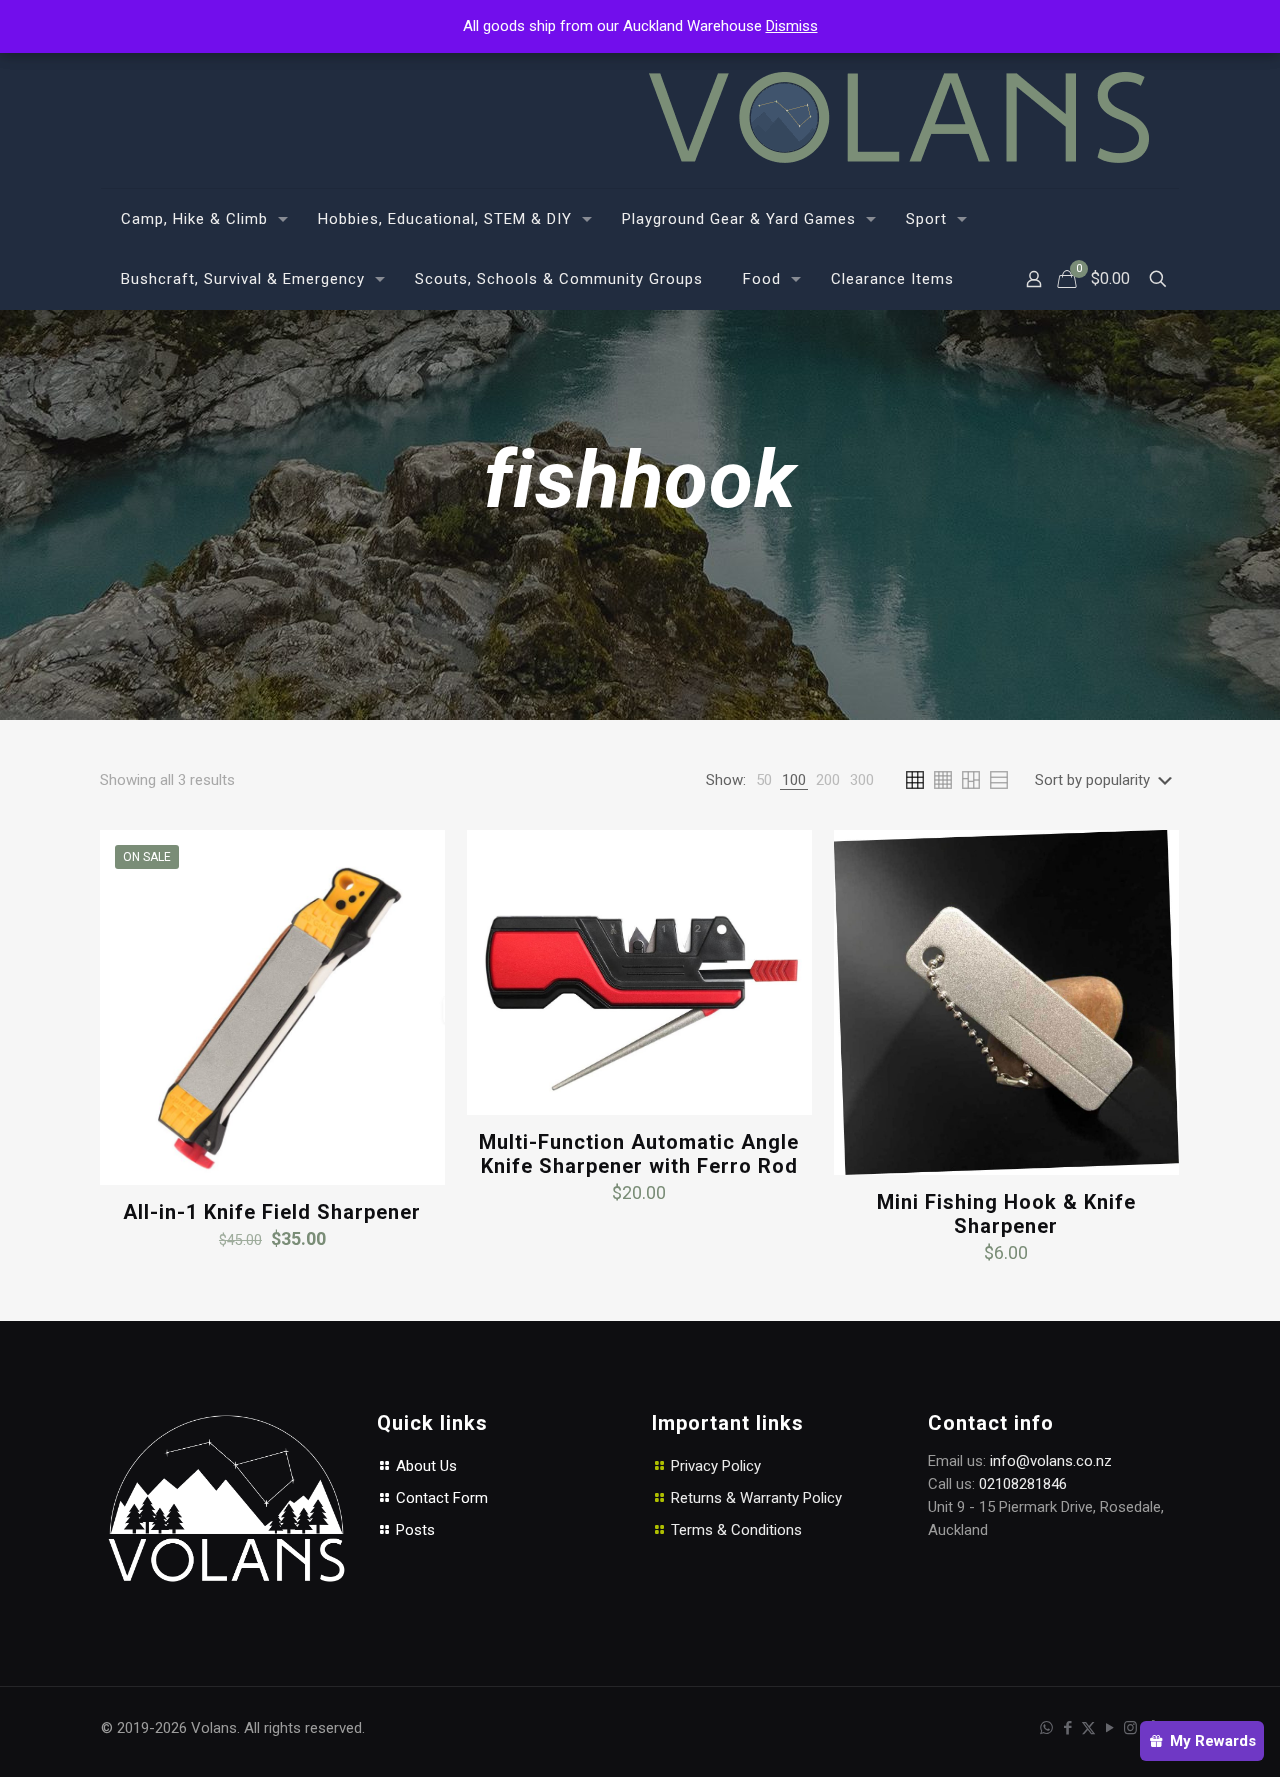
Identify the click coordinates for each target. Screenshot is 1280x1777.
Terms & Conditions (736, 1530)
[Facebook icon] (1067, 1728)
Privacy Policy (716, 1466)
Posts (413, 1530)
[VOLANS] (899, 117)
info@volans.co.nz (1051, 1461)
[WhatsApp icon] (1046, 1728)
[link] (764, 780)
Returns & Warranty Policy (756, 1498)
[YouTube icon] (1109, 1728)
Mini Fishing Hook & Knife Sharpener (1006, 1214)
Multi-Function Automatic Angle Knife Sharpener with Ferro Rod (639, 1154)
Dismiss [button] (792, 26)
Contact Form (440, 1498)
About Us (424, 1466)
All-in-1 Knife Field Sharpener (272, 1212)
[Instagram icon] (1130, 1728)
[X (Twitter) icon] (1088, 1728)
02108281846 (1023, 1484)
